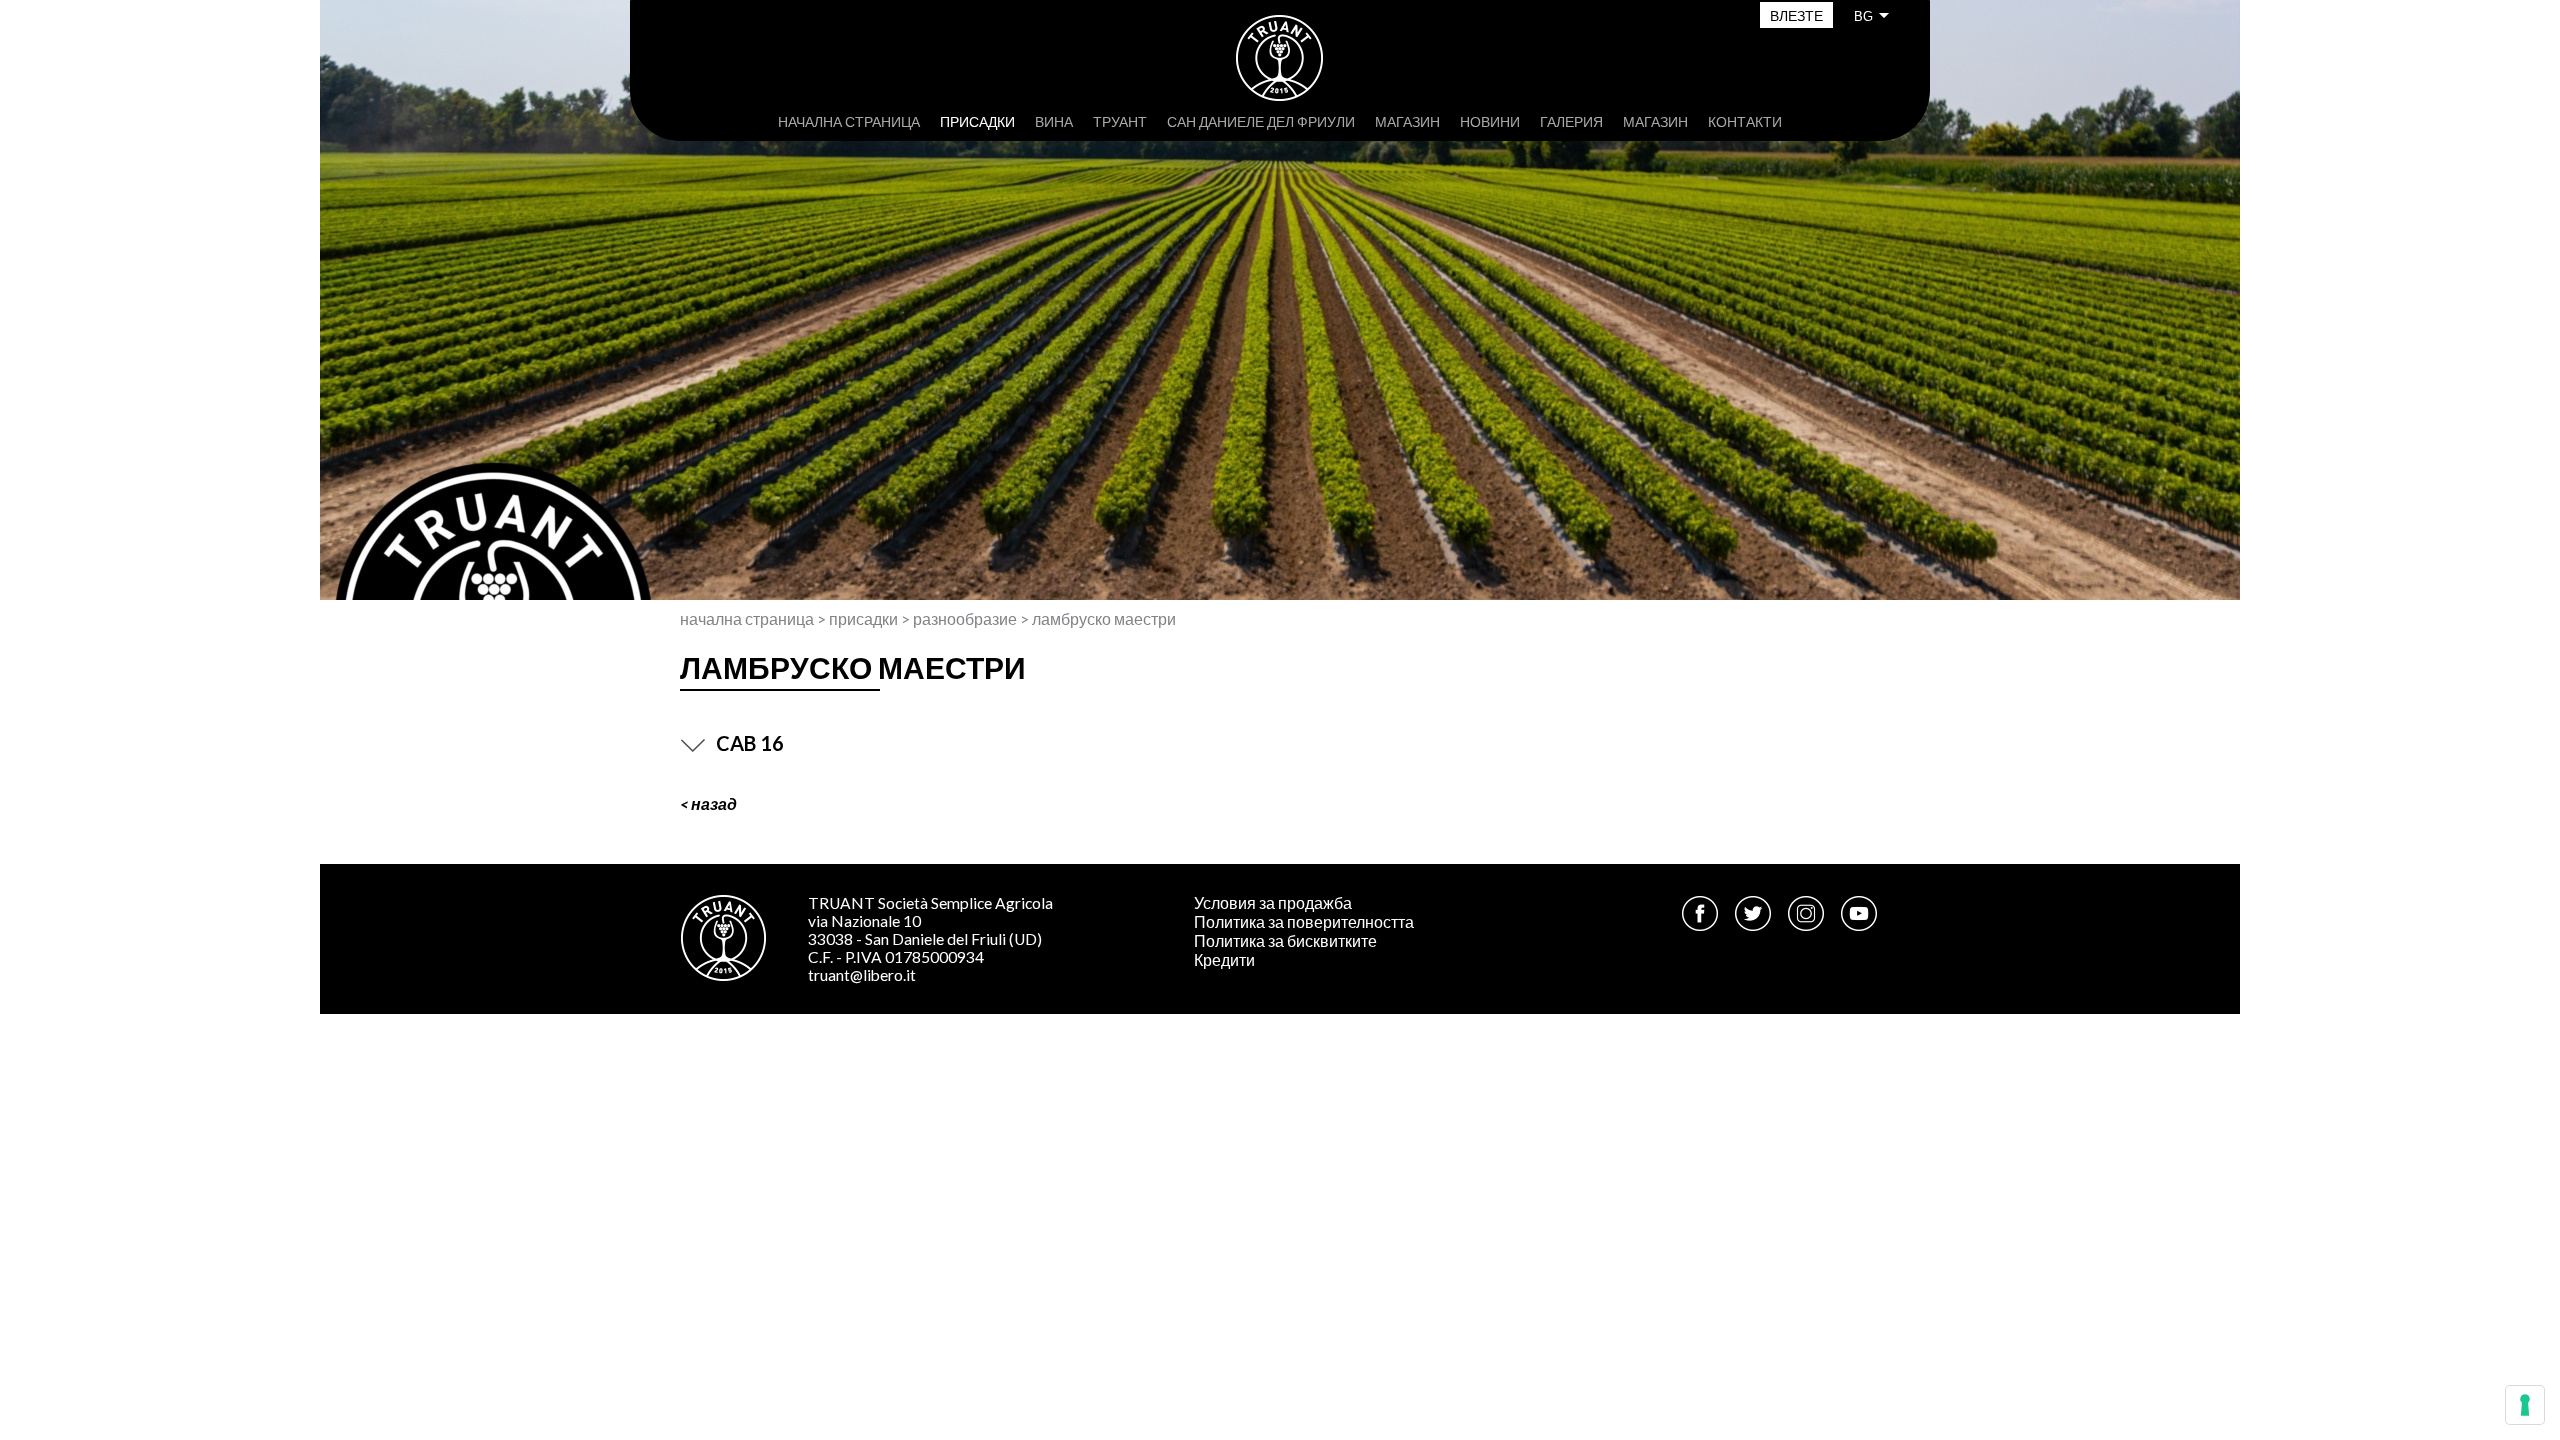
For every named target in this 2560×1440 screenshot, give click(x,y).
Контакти (1745, 121)
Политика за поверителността (1304, 922)
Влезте (1796, 15)
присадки (977, 121)
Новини (1490, 121)
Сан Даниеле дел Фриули (1261, 121)
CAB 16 (750, 743)
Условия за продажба (1273, 903)
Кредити (1224, 960)
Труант (1120, 121)
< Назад (708, 804)
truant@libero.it (862, 975)
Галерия (1571, 121)
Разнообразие (965, 619)
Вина (1054, 121)
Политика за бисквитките (1285, 941)
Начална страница (849, 121)
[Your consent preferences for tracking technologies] (2525, 1405)
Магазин (1407, 121)
